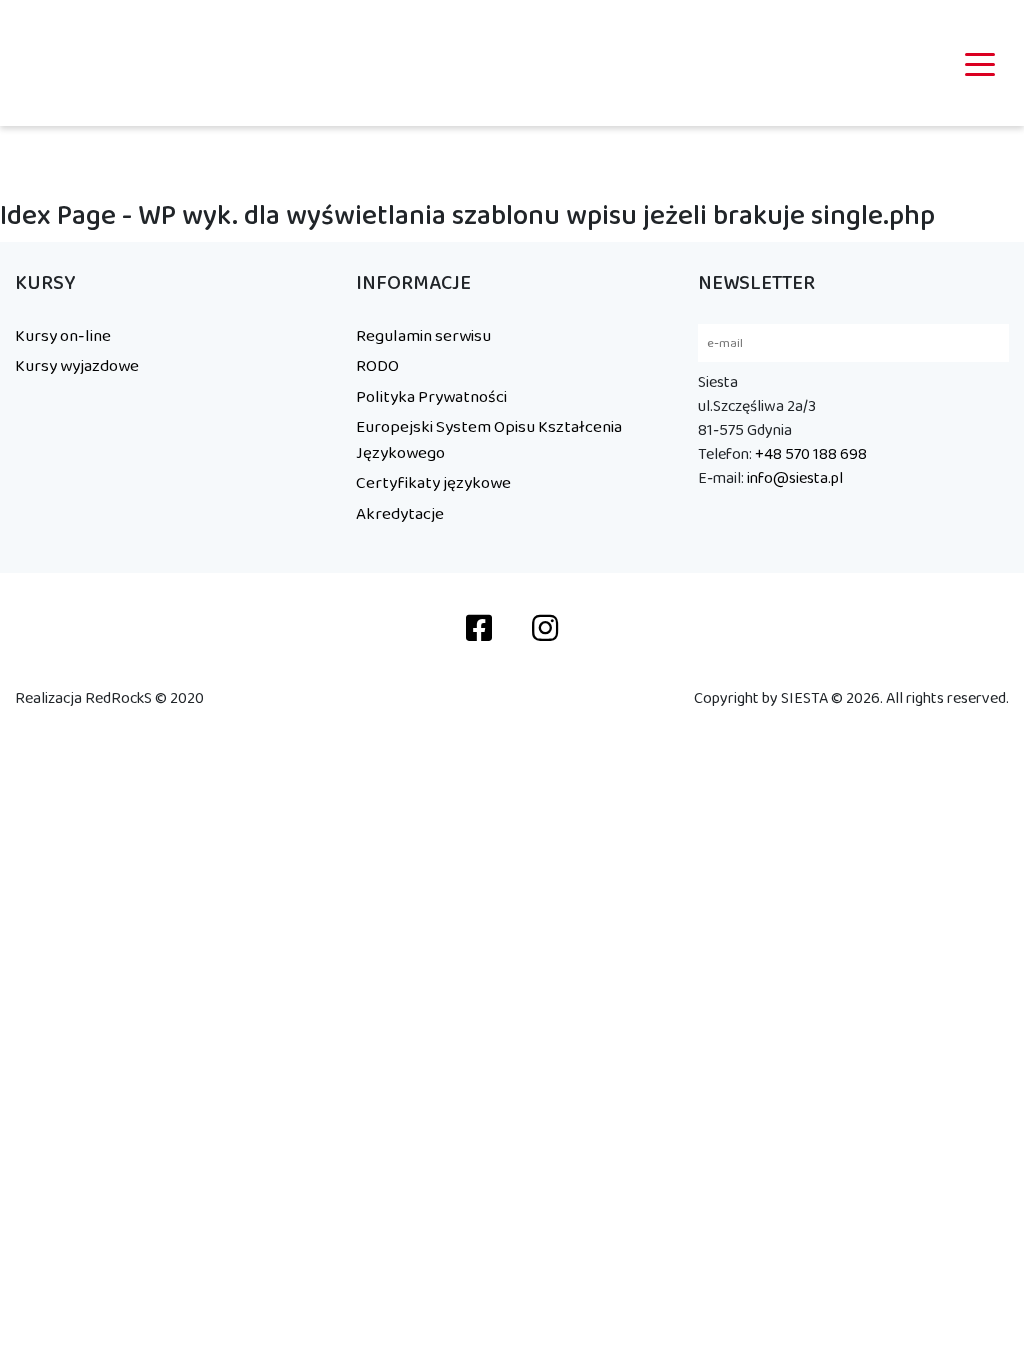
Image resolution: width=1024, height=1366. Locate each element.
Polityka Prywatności (431, 397)
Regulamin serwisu (423, 336)
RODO (377, 366)
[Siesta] (66, 63)
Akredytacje (400, 514)
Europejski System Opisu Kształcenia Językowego (489, 440)
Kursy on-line (63, 336)
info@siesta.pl (795, 478)
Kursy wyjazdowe (77, 366)
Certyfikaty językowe (433, 483)
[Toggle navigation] (980, 63)
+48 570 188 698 (811, 454)
